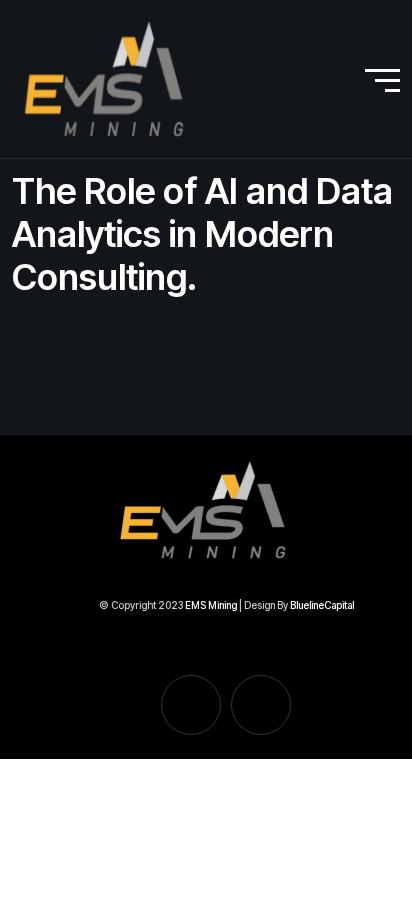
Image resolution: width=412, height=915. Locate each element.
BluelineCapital (322, 605)
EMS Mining (212, 605)
